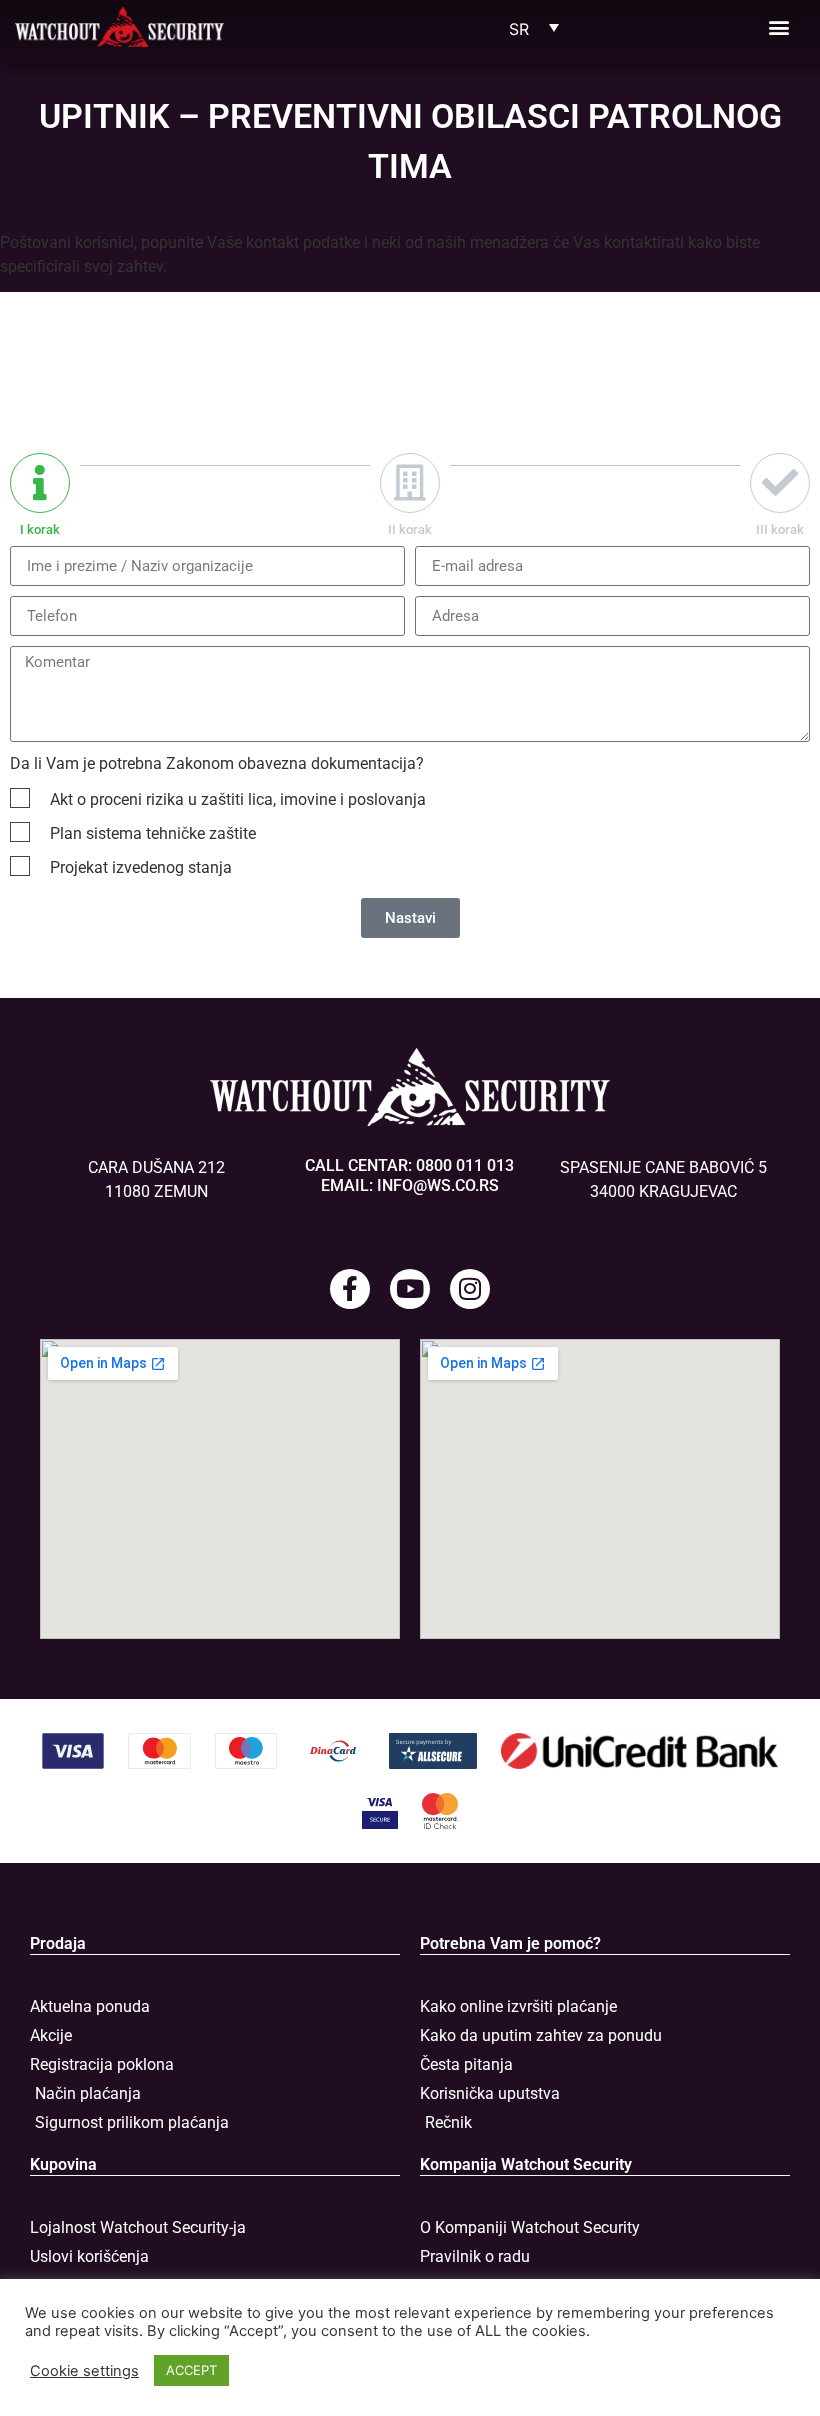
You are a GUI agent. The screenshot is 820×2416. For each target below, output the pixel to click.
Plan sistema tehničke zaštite (153, 833)
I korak (40, 529)
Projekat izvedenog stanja (141, 867)
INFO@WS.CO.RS (438, 1185)
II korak (410, 529)
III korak (780, 529)
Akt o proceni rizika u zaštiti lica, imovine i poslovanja (238, 799)
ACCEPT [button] (191, 2370)
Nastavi (410, 918)
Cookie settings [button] (84, 2371)
